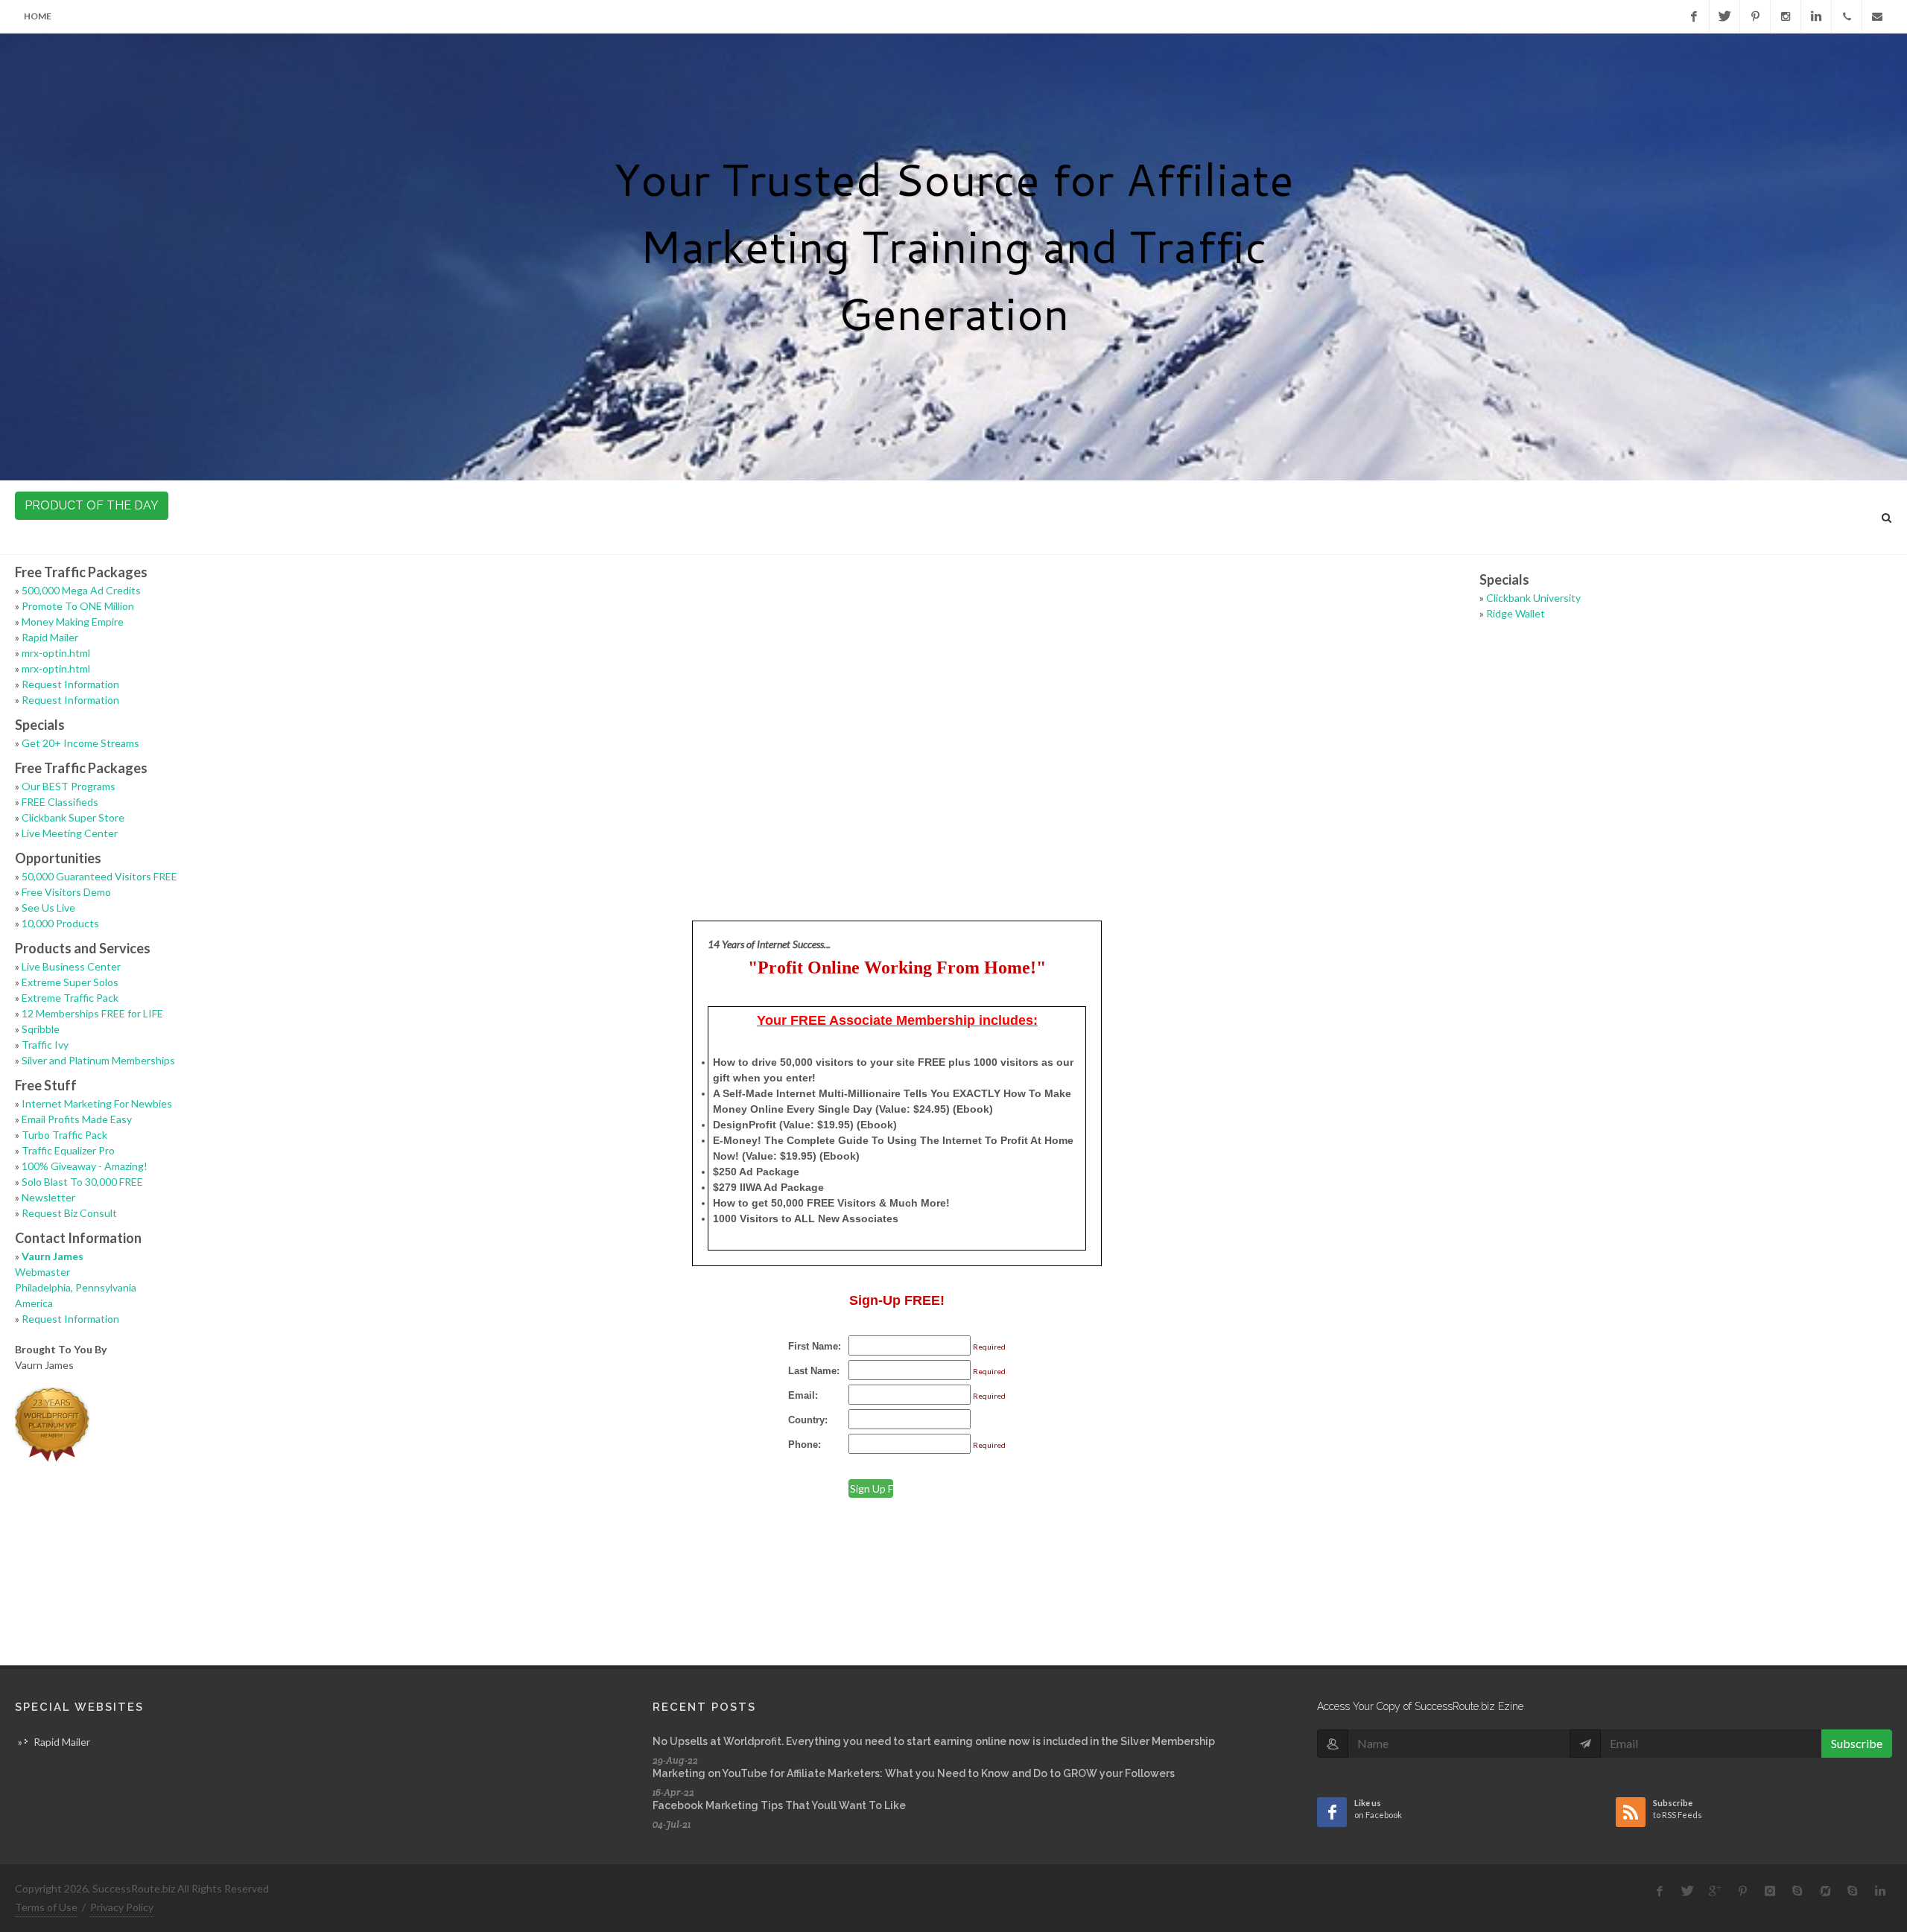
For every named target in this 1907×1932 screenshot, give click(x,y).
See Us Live (48, 908)
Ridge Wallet (1516, 613)
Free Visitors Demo (66, 892)
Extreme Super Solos (70, 982)
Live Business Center (71, 966)
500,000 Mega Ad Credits (81, 590)
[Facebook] (1694, 16)
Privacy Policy (122, 1907)
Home (38, 16)
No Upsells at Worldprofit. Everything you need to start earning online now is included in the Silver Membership (934, 1741)
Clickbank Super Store (73, 817)
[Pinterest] (1755, 16)
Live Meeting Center (70, 833)
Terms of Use (46, 1907)
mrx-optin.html (56, 653)
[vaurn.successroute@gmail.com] (1877, 16)
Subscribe (1857, 1743)
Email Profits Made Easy (77, 1119)
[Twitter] (1724, 16)
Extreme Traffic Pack (70, 998)
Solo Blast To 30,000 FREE (82, 1182)
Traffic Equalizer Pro (68, 1150)
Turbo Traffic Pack (64, 1135)
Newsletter (48, 1197)
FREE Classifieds (60, 802)
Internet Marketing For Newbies (97, 1103)
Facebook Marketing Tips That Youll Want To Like (779, 1805)
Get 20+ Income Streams (80, 743)
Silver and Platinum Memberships (98, 1060)
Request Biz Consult (69, 1213)
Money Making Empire (73, 622)
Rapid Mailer (50, 637)
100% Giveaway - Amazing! (85, 1166)
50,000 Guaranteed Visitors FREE (99, 876)
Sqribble (41, 1029)
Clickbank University (1533, 598)
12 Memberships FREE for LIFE (92, 1013)
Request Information (70, 684)
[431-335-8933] (1847, 16)
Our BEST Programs (69, 786)
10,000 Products (60, 923)
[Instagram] (1786, 16)
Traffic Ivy (45, 1045)
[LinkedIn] (1816, 16)
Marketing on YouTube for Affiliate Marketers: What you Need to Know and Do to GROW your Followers (914, 1773)
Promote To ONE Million (78, 606)
